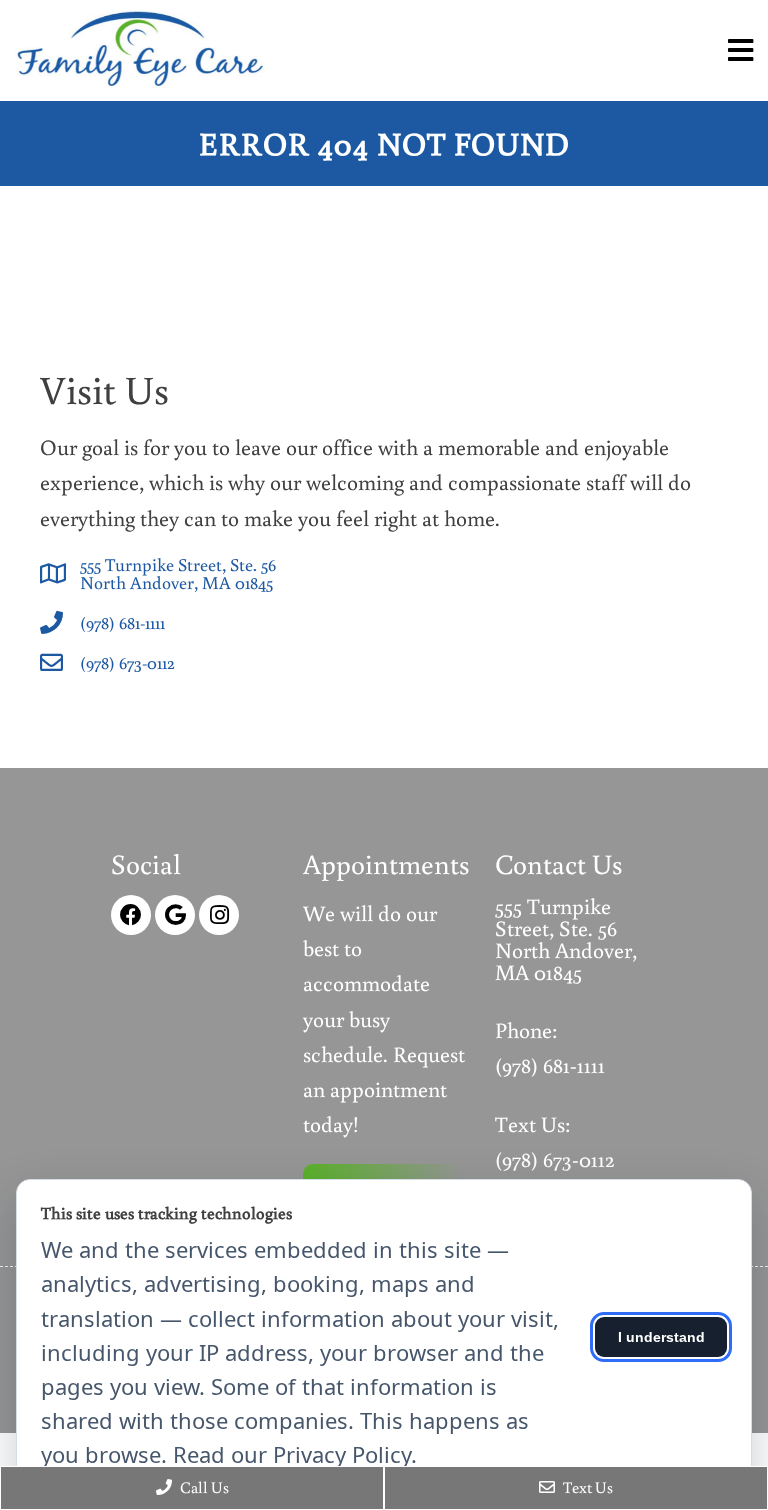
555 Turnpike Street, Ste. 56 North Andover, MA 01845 (178, 573)
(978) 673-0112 (127, 662)
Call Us (203, 1487)
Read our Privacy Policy (292, 1454)
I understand (661, 1337)
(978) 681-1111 (122, 622)
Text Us (586, 1487)
